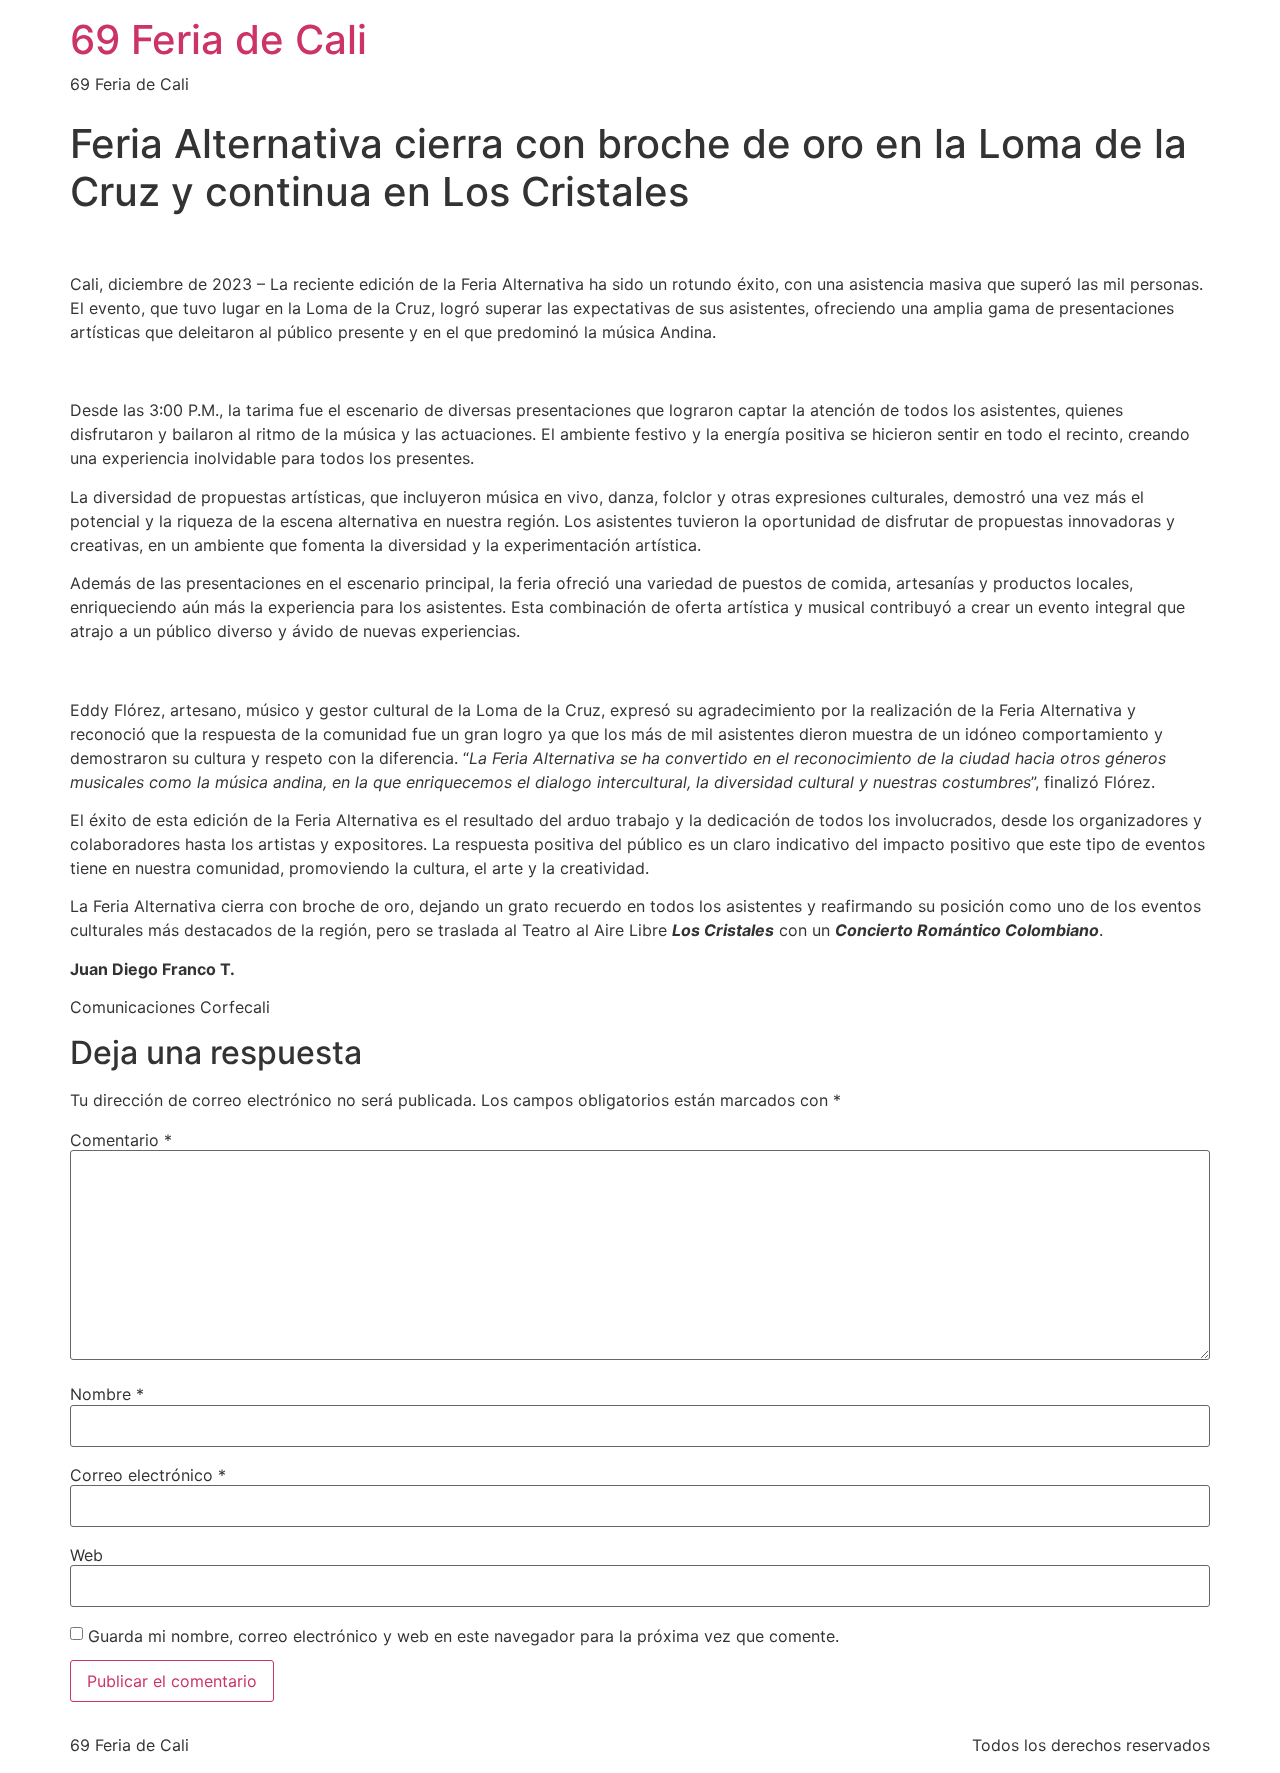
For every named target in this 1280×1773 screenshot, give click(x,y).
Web (86, 1555)
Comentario (121, 1140)
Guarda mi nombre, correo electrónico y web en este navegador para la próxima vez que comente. (463, 1636)
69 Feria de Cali (218, 39)
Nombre (107, 1394)
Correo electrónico (148, 1475)
